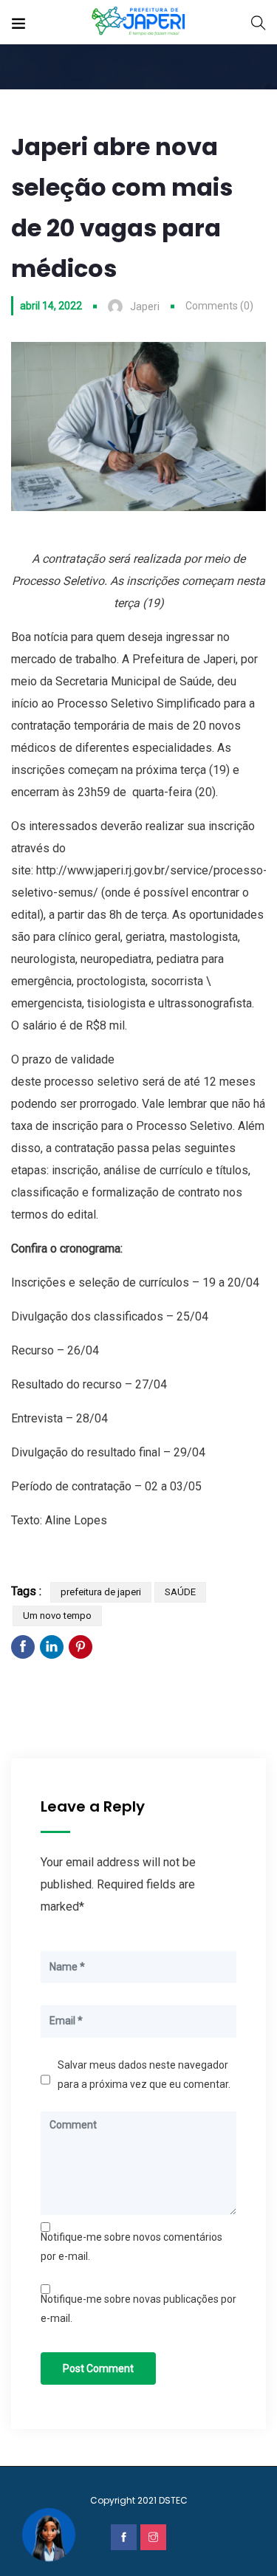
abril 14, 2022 (51, 306)
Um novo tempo (57, 1616)
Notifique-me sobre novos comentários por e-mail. (131, 2247)
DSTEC (173, 2500)
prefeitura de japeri (101, 1592)
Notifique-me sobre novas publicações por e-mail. (138, 2309)
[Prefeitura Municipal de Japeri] (138, 22)
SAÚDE (180, 1592)
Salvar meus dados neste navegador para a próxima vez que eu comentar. (144, 2075)
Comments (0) (219, 306)
